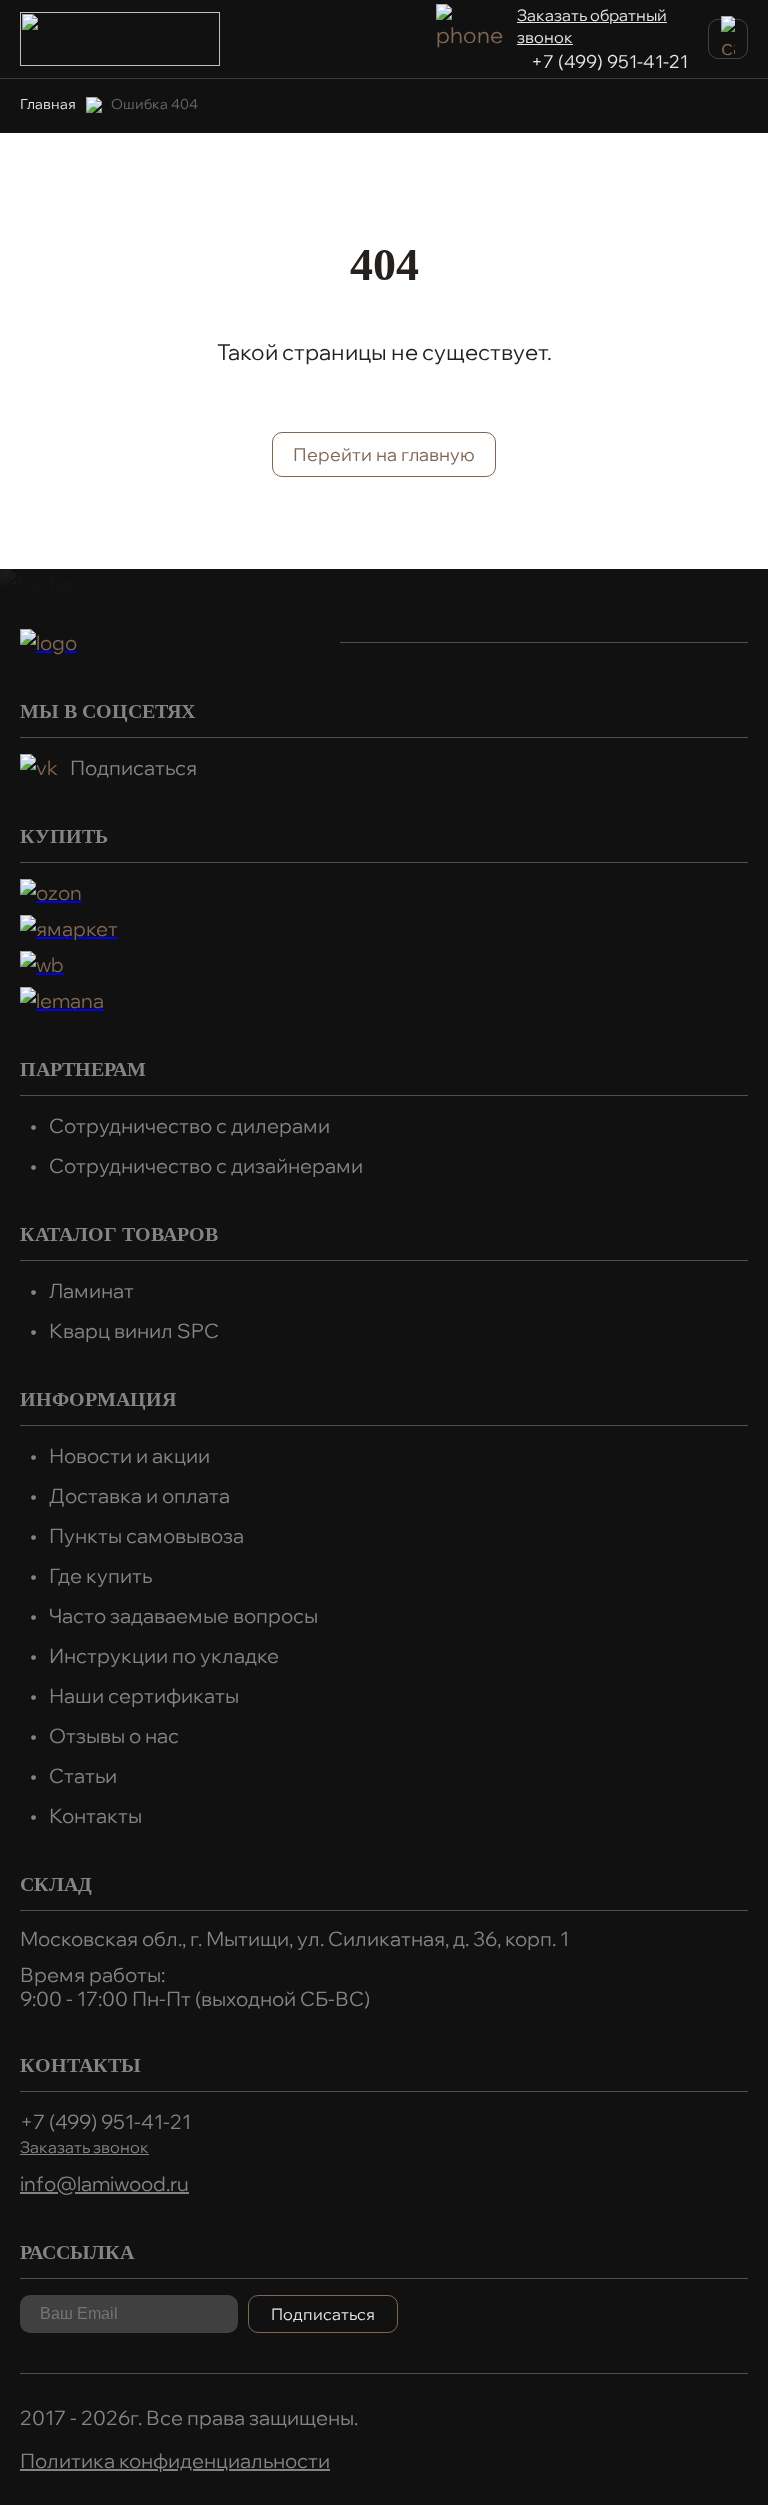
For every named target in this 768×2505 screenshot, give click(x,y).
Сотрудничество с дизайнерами (206, 1165)
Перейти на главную (384, 454)
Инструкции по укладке (164, 1655)
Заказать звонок (84, 2147)
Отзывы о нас (114, 1735)
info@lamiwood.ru (104, 2183)
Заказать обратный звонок (592, 26)
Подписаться (133, 767)
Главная (48, 104)
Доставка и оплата (139, 1495)
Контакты (95, 1815)
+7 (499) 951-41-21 (609, 61)
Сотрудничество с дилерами (189, 1125)
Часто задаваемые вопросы (183, 1615)
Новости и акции (129, 1455)
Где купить (100, 1575)
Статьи (83, 1775)
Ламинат (91, 1290)
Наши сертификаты (144, 1695)
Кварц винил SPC (134, 1330)
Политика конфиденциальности (175, 2460)
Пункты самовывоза (146, 1535)
